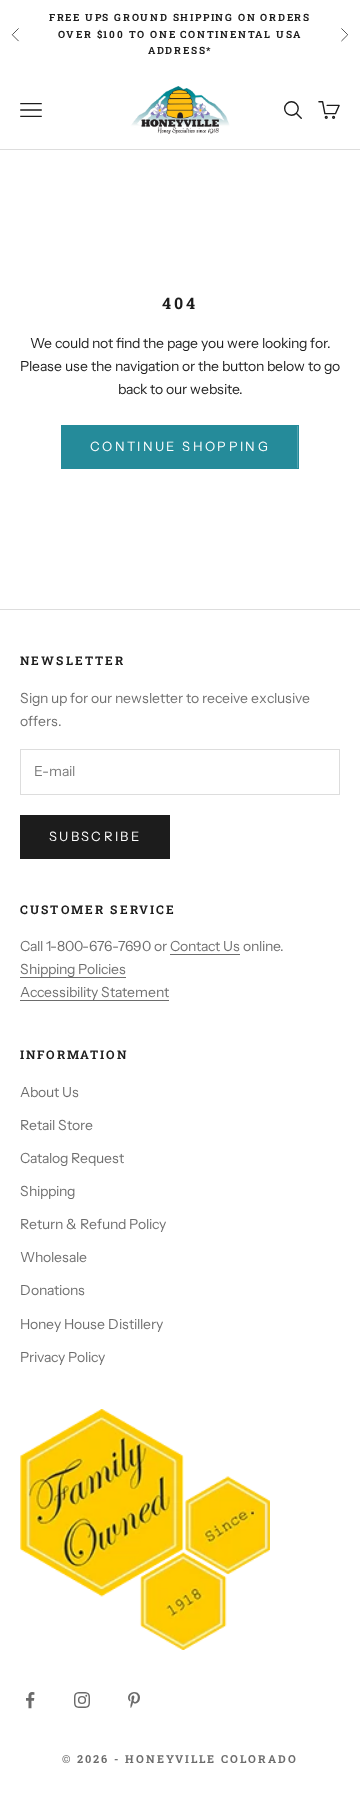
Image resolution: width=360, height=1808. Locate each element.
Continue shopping (180, 446)
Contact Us (205, 946)
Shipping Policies (73, 969)
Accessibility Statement (94, 992)
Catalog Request (72, 1158)
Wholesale (53, 1257)
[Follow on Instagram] (82, 1700)
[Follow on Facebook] (30, 1700)
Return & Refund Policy (93, 1224)
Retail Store (56, 1125)
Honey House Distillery (91, 1324)
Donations (52, 1290)
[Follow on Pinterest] (134, 1700)
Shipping (47, 1191)
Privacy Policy (62, 1357)
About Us (49, 1092)
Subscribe (95, 836)
